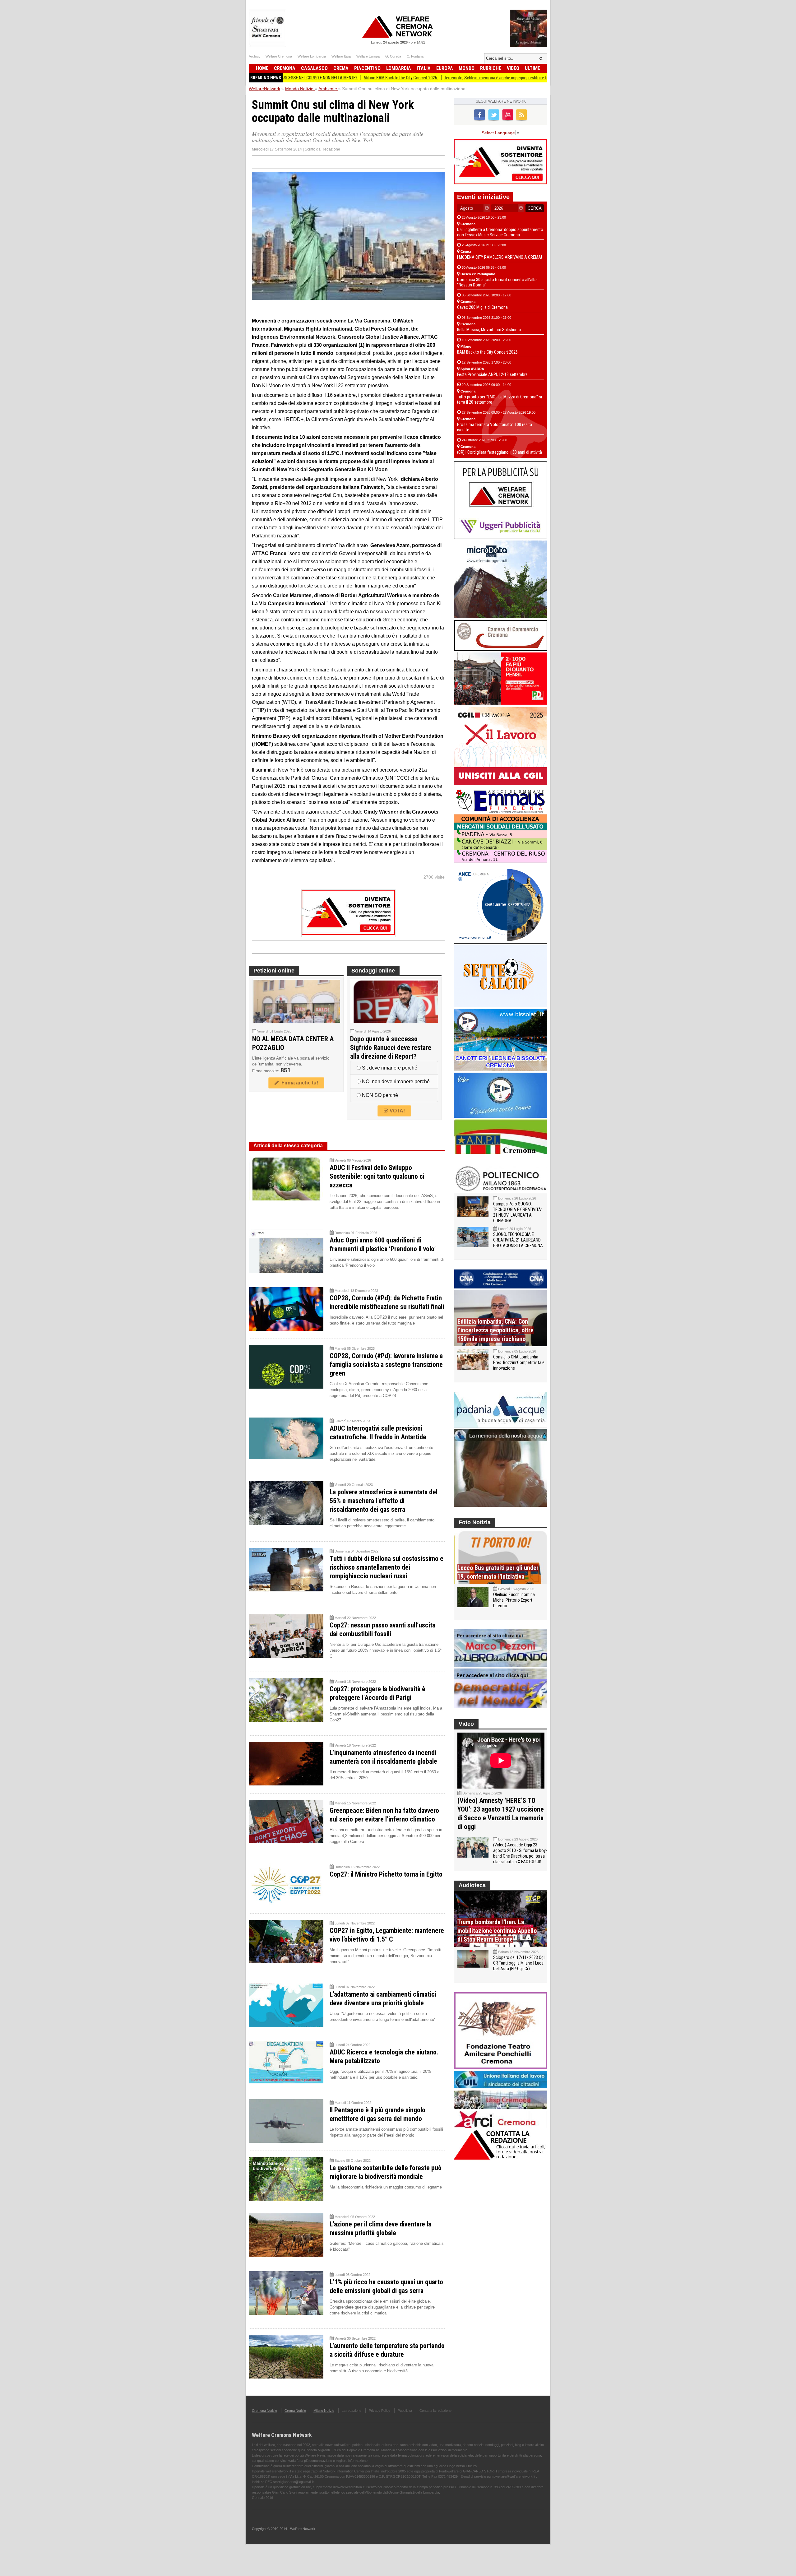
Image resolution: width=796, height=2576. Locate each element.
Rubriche (491, 68)
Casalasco (314, 68)
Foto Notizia (475, 1522)
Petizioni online (274, 971)
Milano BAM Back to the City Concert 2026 (301, 78)
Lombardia (399, 68)
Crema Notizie (295, 2411)
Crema (341, 68)
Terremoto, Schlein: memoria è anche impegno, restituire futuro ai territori (410, 78)
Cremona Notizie (264, 2411)
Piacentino (367, 68)
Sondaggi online (373, 971)
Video (513, 68)
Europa (445, 68)
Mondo (467, 68)
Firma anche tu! (298, 1083)
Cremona (285, 68)
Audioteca (472, 1885)
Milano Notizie (324, 2411)
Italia (424, 68)
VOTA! (397, 1111)
